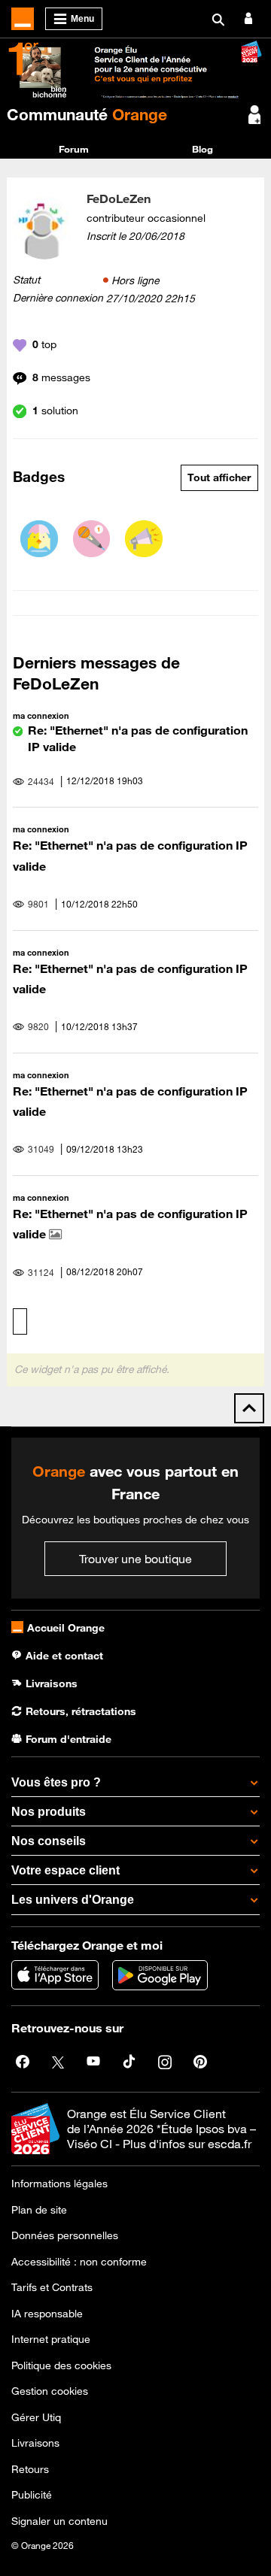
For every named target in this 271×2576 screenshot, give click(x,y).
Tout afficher (219, 477)
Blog (202, 149)
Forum (74, 149)
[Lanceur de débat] (144, 539)
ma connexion (41, 715)
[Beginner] (39, 539)
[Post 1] (92, 539)
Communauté (87, 114)
